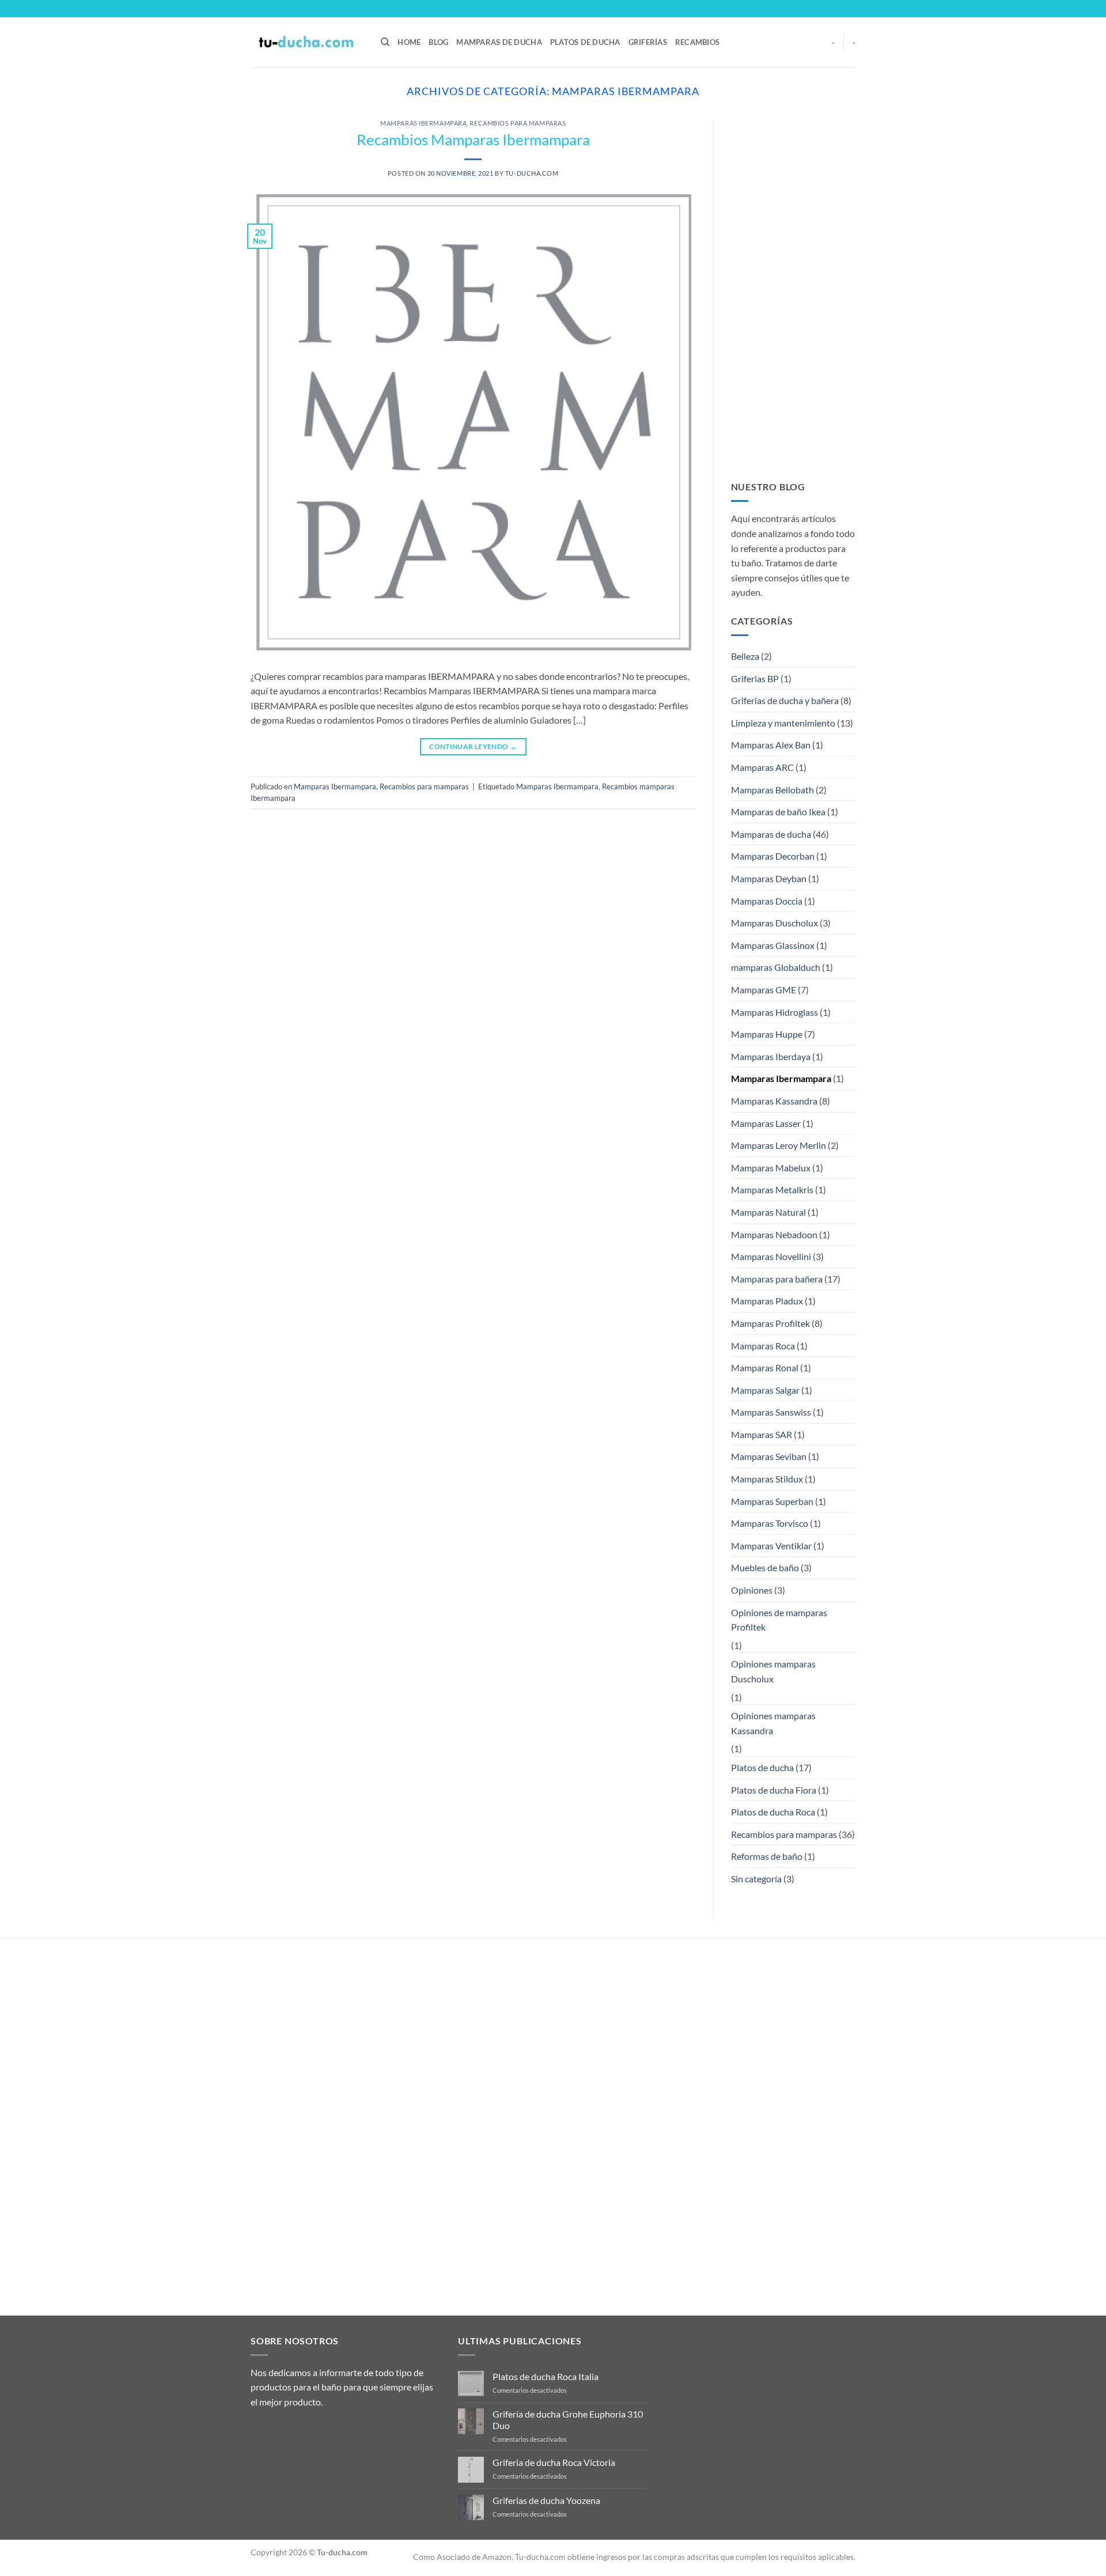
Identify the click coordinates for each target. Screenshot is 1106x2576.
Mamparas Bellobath (772, 790)
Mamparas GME (764, 990)
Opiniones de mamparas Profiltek (779, 1620)
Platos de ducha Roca (773, 1812)
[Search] (385, 42)
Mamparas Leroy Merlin (779, 1145)
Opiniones (752, 1590)
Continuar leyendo (473, 746)
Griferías (648, 42)
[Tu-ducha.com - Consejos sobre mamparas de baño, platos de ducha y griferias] (307, 42)
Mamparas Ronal (765, 1368)
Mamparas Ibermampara (423, 123)
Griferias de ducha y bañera (785, 700)
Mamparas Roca (763, 1346)
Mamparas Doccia (767, 901)
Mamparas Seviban (769, 1456)
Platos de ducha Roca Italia (546, 2376)
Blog (438, 42)
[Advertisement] (793, 293)
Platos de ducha (585, 42)
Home (409, 42)
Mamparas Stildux (767, 1479)
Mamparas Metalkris (772, 1189)
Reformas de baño (767, 1856)
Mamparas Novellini (771, 1256)
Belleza (745, 656)
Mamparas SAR (762, 1434)
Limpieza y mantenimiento (783, 723)
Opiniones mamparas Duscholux (773, 1671)
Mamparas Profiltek (770, 1323)
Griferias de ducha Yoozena (546, 2500)
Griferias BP (755, 678)
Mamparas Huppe (767, 1034)
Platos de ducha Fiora (774, 1790)
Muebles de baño (765, 1567)
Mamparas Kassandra (774, 1101)
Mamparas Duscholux (774, 923)
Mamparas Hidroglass (774, 1012)
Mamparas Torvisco (770, 1523)
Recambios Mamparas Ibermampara (473, 139)
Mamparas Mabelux (771, 1168)
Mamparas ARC (762, 767)
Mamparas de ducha (499, 42)
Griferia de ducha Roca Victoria (554, 2462)
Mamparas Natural (768, 1212)
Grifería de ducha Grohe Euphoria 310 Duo (568, 2419)
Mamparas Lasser (766, 1123)
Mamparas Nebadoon (774, 1234)
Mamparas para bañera (777, 1279)
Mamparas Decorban (773, 856)
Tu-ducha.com (532, 173)
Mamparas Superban (772, 1501)
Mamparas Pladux (767, 1301)
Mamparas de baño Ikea (778, 812)
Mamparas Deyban (769, 878)
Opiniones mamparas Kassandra (773, 1723)
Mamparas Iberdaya (771, 1056)
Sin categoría (756, 1879)
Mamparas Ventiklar (771, 1546)
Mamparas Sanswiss (771, 1412)
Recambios (697, 42)
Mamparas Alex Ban (771, 745)
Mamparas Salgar (765, 1390)
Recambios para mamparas (518, 123)
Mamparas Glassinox (773, 945)
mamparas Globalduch (776, 967)
